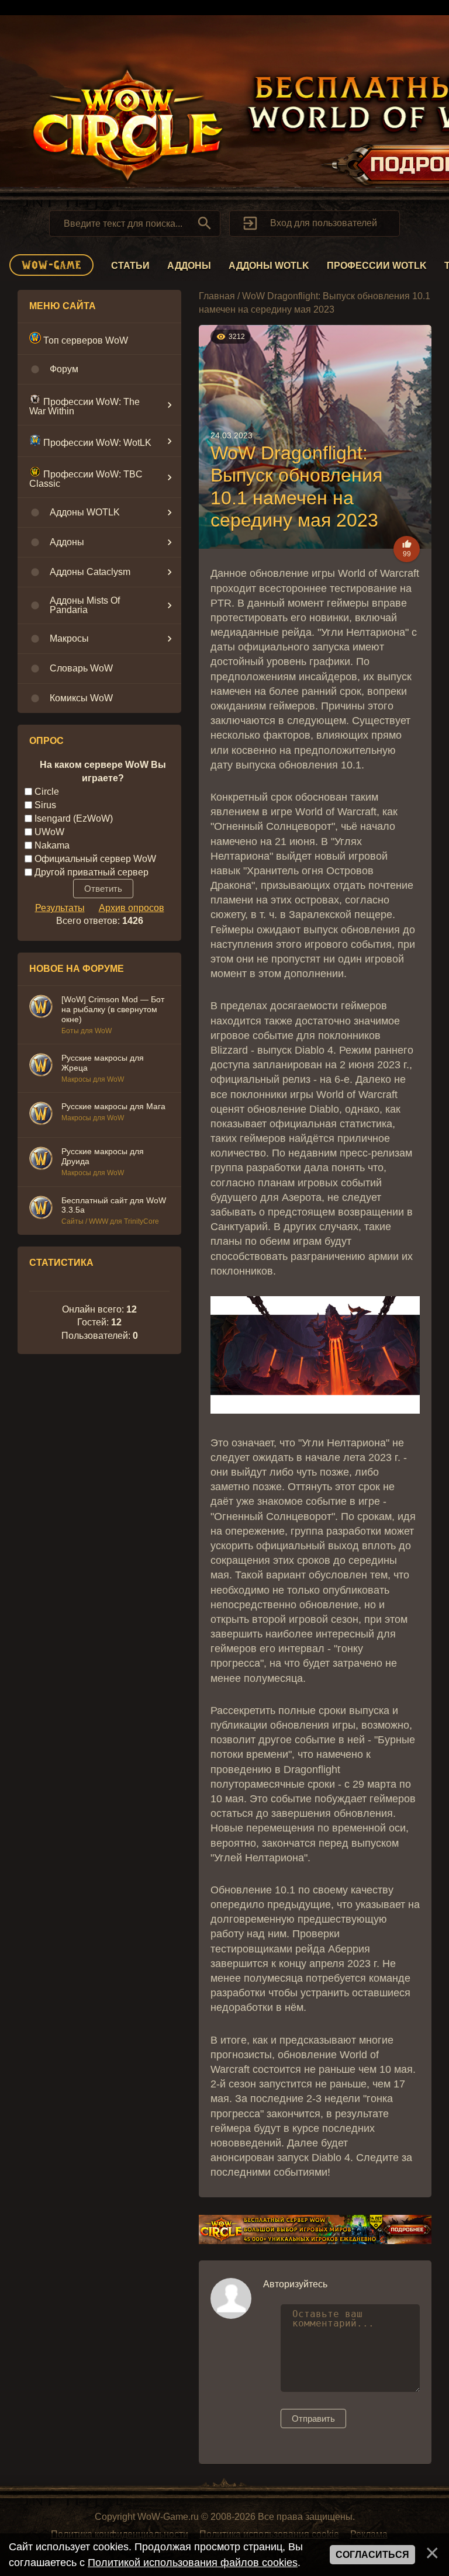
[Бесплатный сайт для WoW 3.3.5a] (41, 1209)
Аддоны (189, 266)
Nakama (52, 845)
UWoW (49, 832)
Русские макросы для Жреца (103, 1063)
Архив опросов (132, 908)
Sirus (45, 805)
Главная (217, 296)
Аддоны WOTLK (269, 266)
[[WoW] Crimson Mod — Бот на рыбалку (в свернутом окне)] (41, 1008)
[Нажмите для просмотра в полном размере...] (315, 1410)
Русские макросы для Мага (113, 1106)
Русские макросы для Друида (103, 1156)
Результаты (60, 908)
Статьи (130, 266)
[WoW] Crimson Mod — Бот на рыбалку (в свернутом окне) (113, 1009)
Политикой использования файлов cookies (193, 2563)
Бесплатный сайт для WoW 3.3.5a (114, 1205)
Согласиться (372, 2555)
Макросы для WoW (93, 1079)
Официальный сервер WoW (95, 859)
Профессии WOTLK (377, 266)
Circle (47, 792)
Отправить (313, 2419)
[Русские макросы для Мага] (41, 1115)
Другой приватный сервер (91, 872)
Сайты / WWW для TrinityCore (110, 1221)
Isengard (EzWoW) (74, 818)
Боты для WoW (87, 1031)
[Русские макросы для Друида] (41, 1160)
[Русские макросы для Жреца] (41, 1067)
